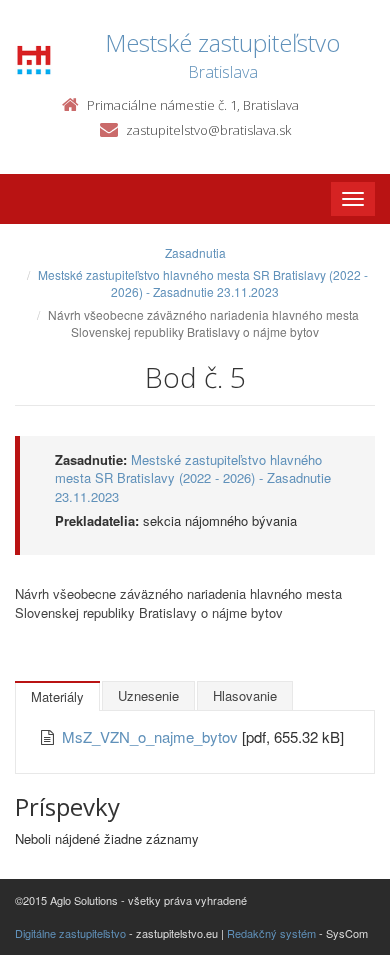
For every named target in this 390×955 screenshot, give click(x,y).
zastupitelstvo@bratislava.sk (208, 130)
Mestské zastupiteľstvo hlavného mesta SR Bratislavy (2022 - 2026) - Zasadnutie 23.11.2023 (203, 283)
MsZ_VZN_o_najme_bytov (152, 736)
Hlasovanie (245, 695)
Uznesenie (148, 695)
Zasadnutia (195, 252)
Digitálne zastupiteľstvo (70, 933)
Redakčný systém (271, 933)
